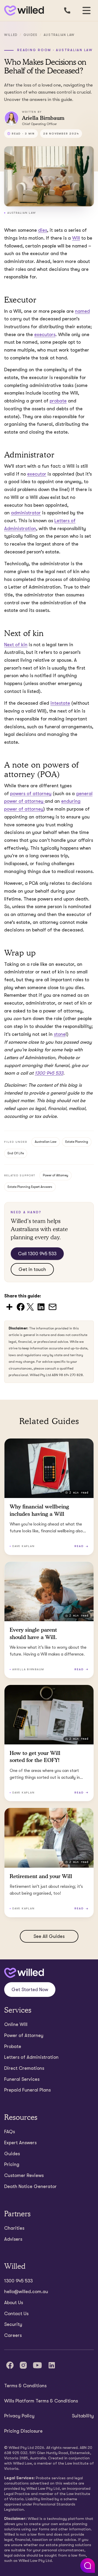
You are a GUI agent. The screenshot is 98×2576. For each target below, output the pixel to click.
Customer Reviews (24, 2175)
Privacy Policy (19, 2416)
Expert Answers (20, 2143)
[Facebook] (10, 2365)
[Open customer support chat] (88, 2566)
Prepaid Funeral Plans (27, 2090)
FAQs (10, 2132)
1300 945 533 (18, 2281)
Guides (31, 35)
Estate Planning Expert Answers (30, 1187)
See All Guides (49, 1936)
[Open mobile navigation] (87, 10)
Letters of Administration (31, 2057)
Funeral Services (22, 2079)
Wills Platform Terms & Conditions (41, 2401)
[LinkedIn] (52, 2365)
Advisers (13, 2239)
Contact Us (16, 2314)
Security (13, 2324)
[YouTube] (37, 2365)
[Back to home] (24, 1973)
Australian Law (59, 35)
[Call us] (67, 10)
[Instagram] (23, 2365)
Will (76, 238)
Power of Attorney (56, 1175)
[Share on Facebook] (21, 1306)
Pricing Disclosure (23, 2431)
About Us (14, 2303)
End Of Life (16, 1153)
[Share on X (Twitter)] (30, 1306)
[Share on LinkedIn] (41, 1306)
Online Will (16, 2024)
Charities (14, 2228)
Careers (13, 2335)
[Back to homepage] (23, 11)
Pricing (12, 2164)
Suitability (83, 2416)
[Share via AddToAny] (9, 1306)
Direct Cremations (24, 2068)
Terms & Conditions (25, 2386)
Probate (13, 2046)
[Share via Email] (53, 1306)
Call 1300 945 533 (37, 1254)
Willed (11, 35)
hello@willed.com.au (26, 2292)
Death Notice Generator (30, 2186)
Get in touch (32, 1269)
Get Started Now (30, 1990)
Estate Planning (77, 1142)
